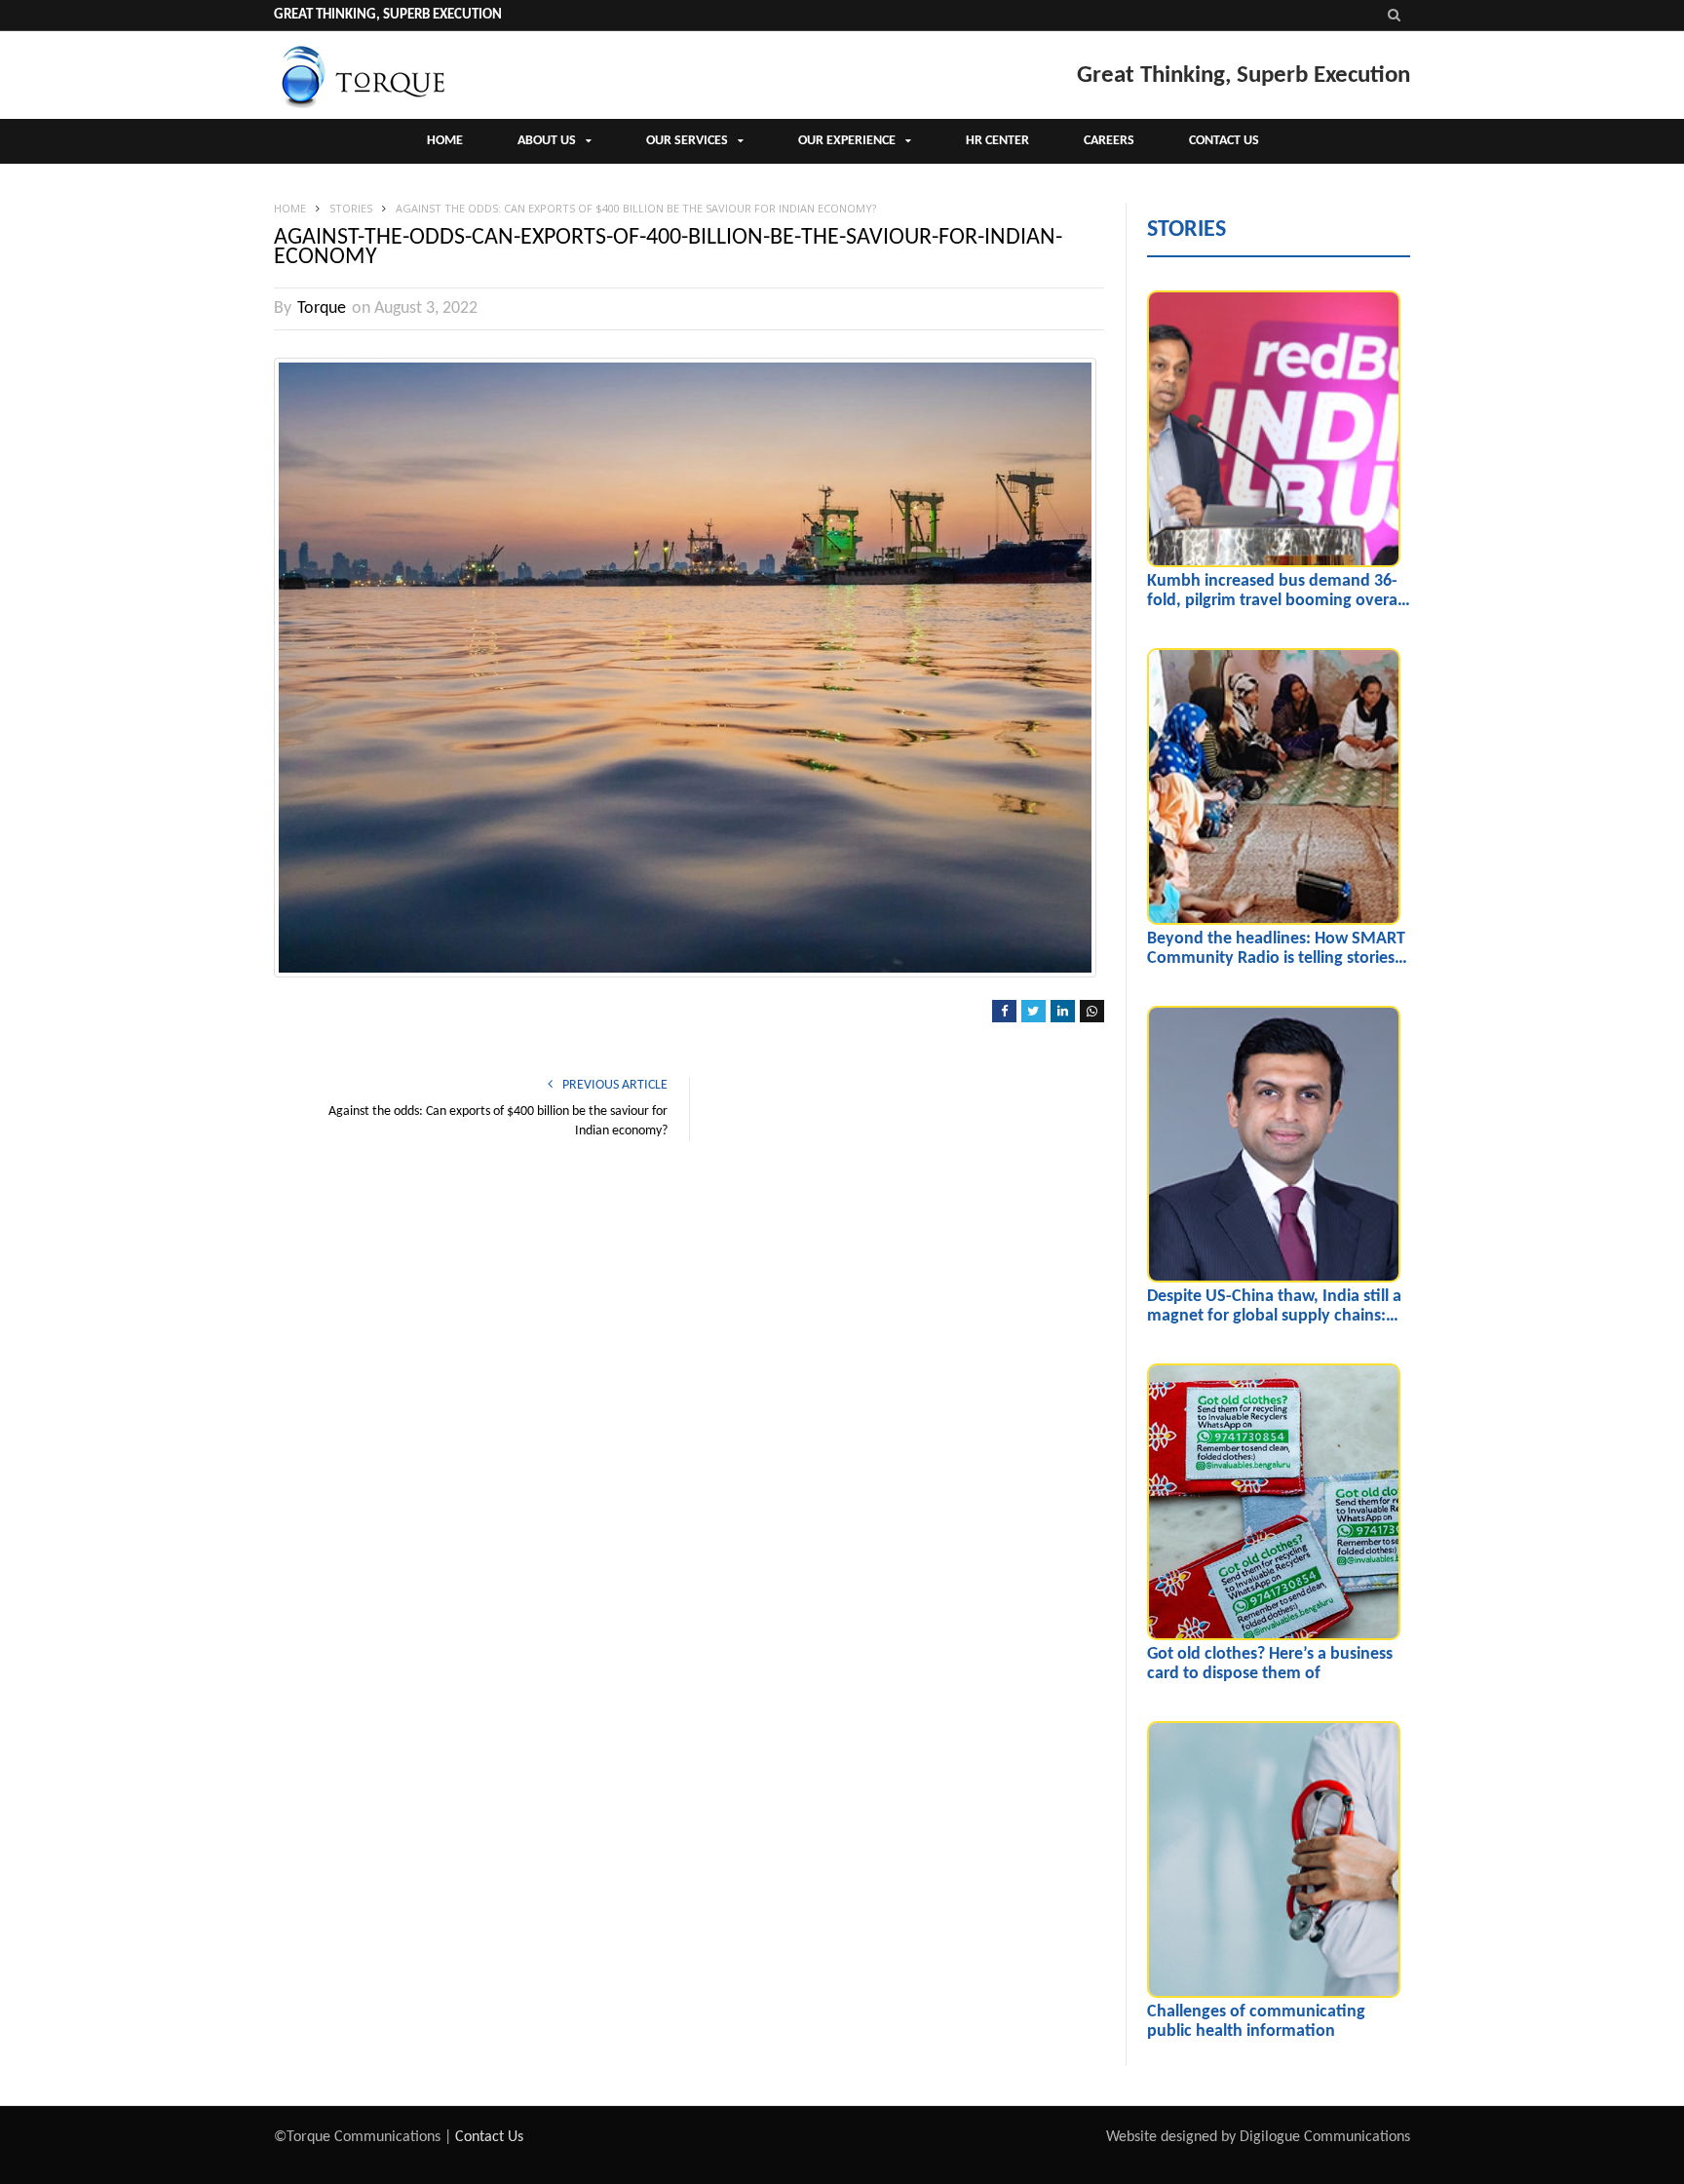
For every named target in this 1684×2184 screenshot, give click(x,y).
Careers (1109, 141)
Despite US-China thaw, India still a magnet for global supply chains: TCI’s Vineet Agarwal (1274, 1307)
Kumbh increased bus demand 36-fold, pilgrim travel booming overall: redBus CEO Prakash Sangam (1279, 592)
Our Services (687, 141)
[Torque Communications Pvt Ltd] (362, 75)
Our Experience (847, 141)
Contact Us (1224, 141)
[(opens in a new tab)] (1274, 429)
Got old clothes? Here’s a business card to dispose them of (1270, 1664)
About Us (547, 141)
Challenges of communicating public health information (1256, 2022)
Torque (322, 308)
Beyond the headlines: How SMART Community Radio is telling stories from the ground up (1276, 949)
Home (445, 141)
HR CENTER (997, 141)
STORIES (1186, 230)
